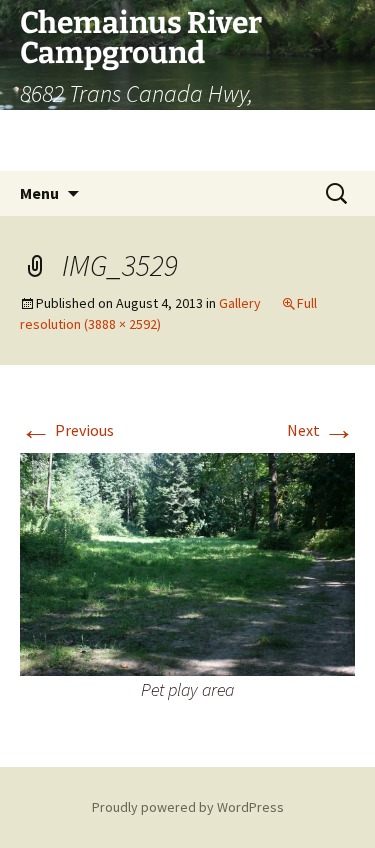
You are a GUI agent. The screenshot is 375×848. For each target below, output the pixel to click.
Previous (67, 430)
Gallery (240, 303)
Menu (39, 193)
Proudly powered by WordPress (188, 807)
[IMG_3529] (187, 562)
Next (321, 430)
